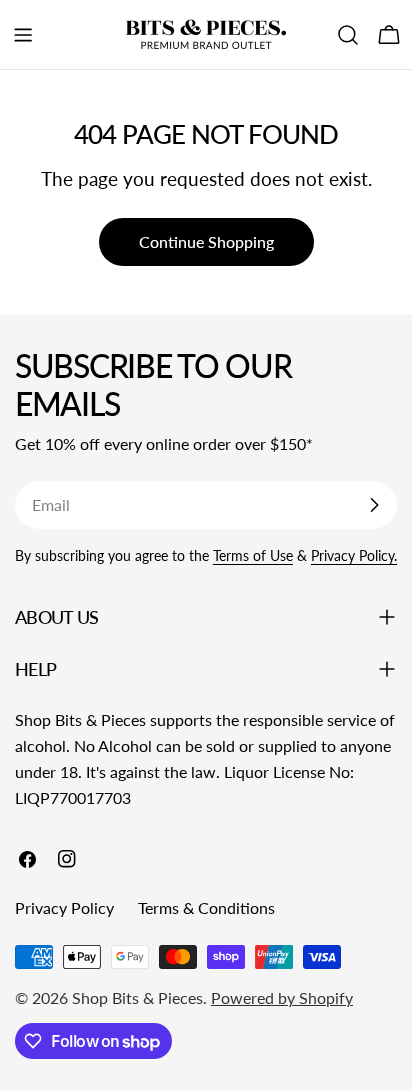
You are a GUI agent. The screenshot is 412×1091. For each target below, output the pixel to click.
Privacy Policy (64, 907)
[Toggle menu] (23, 35)
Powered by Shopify (282, 997)
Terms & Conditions (206, 907)
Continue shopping (206, 241)
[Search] (348, 35)
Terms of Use (253, 555)
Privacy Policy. (354, 555)
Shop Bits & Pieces (137, 997)
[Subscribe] (374, 505)
